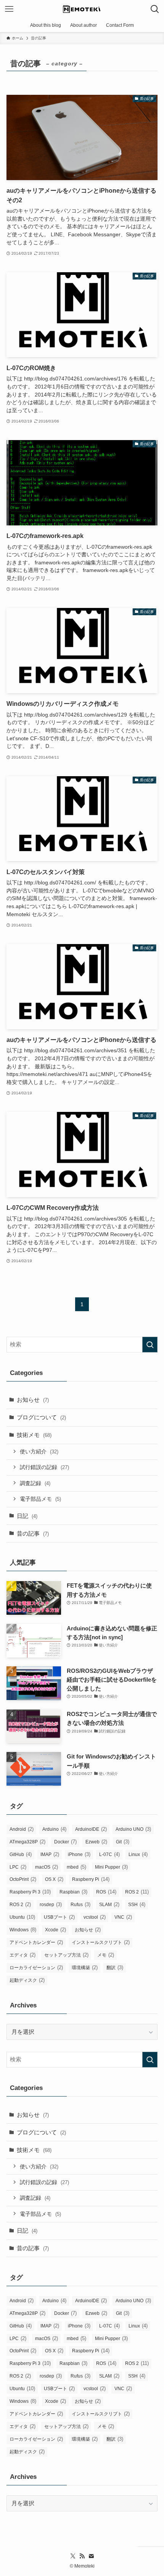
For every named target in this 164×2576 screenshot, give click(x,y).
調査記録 (35, 1483)
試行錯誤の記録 (44, 1467)
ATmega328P (27, 1842)
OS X (54, 1879)
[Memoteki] (82, 9)
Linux (138, 1854)
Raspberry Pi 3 (30, 1892)
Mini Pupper (111, 1867)
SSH (137, 1904)
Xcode (55, 1930)
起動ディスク (27, 1980)
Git (123, 1842)
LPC (18, 1867)
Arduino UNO (133, 1829)
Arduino (54, 1829)
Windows (23, 1930)
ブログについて (41, 1417)
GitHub (21, 1854)
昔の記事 (33, 1533)
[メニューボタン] (9, 9)
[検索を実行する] (150, 1345)
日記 (27, 1516)
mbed (76, 1867)
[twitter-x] (73, 2556)
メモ (106, 1955)
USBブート (59, 1917)
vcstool (95, 1917)
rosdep (51, 1904)
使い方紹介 (39, 1451)
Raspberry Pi (91, 1879)
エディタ (23, 1955)
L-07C (109, 1854)
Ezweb (96, 1842)
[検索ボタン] (155, 9)
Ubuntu (22, 1917)
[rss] (82, 2556)
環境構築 (85, 1967)
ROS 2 (137, 1892)
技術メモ (34, 1435)
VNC (123, 1917)
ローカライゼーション (36, 1967)
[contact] (91, 2556)
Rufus (80, 1904)
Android (22, 1829)
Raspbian (73, 1892)
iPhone (79, 1854)
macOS (47, 1867)
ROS (106, 1892)
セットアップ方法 (66, 1955)
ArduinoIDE (91, 1829)
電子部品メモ (40, 1499)
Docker (65, 1842)
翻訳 (115, 1967)
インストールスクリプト (101, 1942)
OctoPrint (23, 1879)
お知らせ (33, 1400)
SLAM (109, 1904)
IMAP (50, 1854)
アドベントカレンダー (36, 1942)
